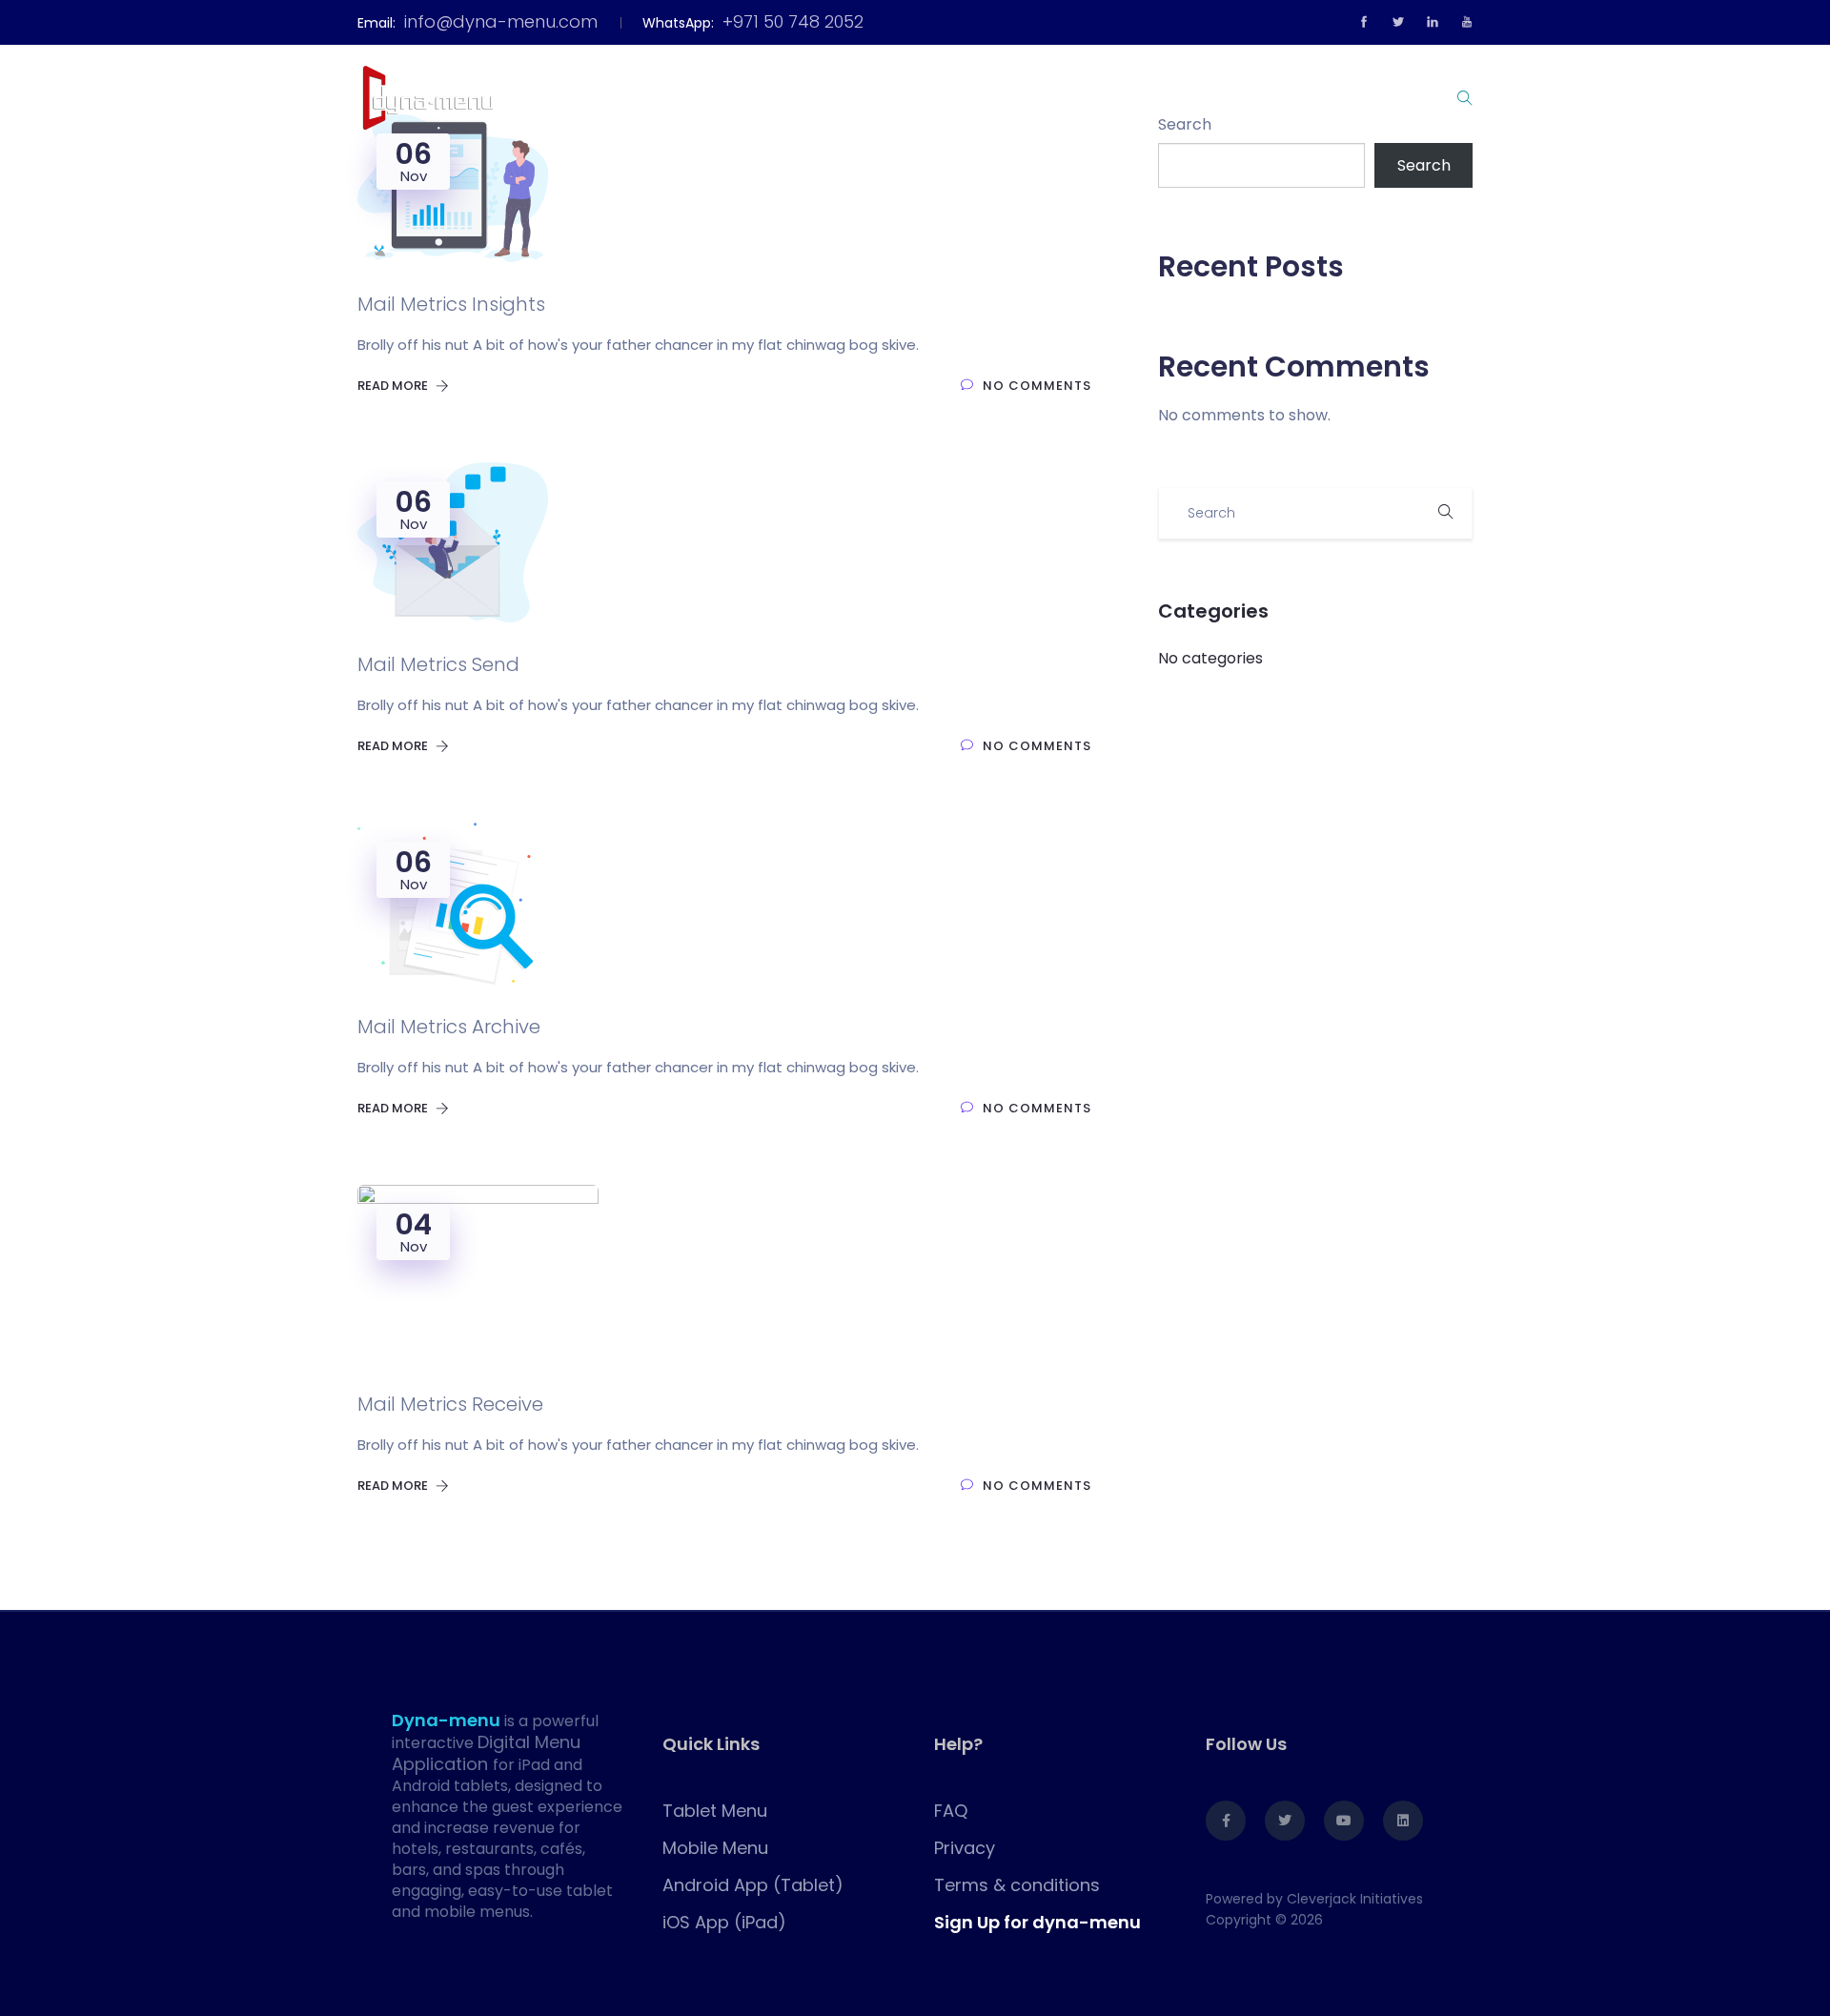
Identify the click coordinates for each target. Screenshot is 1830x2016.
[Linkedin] (1403, 1821)
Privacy (965, 1848)
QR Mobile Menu (1085, 97)
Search (1424, 165)
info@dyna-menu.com (501, 21)
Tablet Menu (933, 97)
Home (819, 97)
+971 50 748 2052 (795, 21)
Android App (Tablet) (753, 1885)
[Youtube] (1344, 1821)
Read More (394, 386)
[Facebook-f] (1226, 1821)
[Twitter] (1285, 1821)
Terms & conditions (1017, 1885)
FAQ (951, 1811)
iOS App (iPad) (724, 1922)
